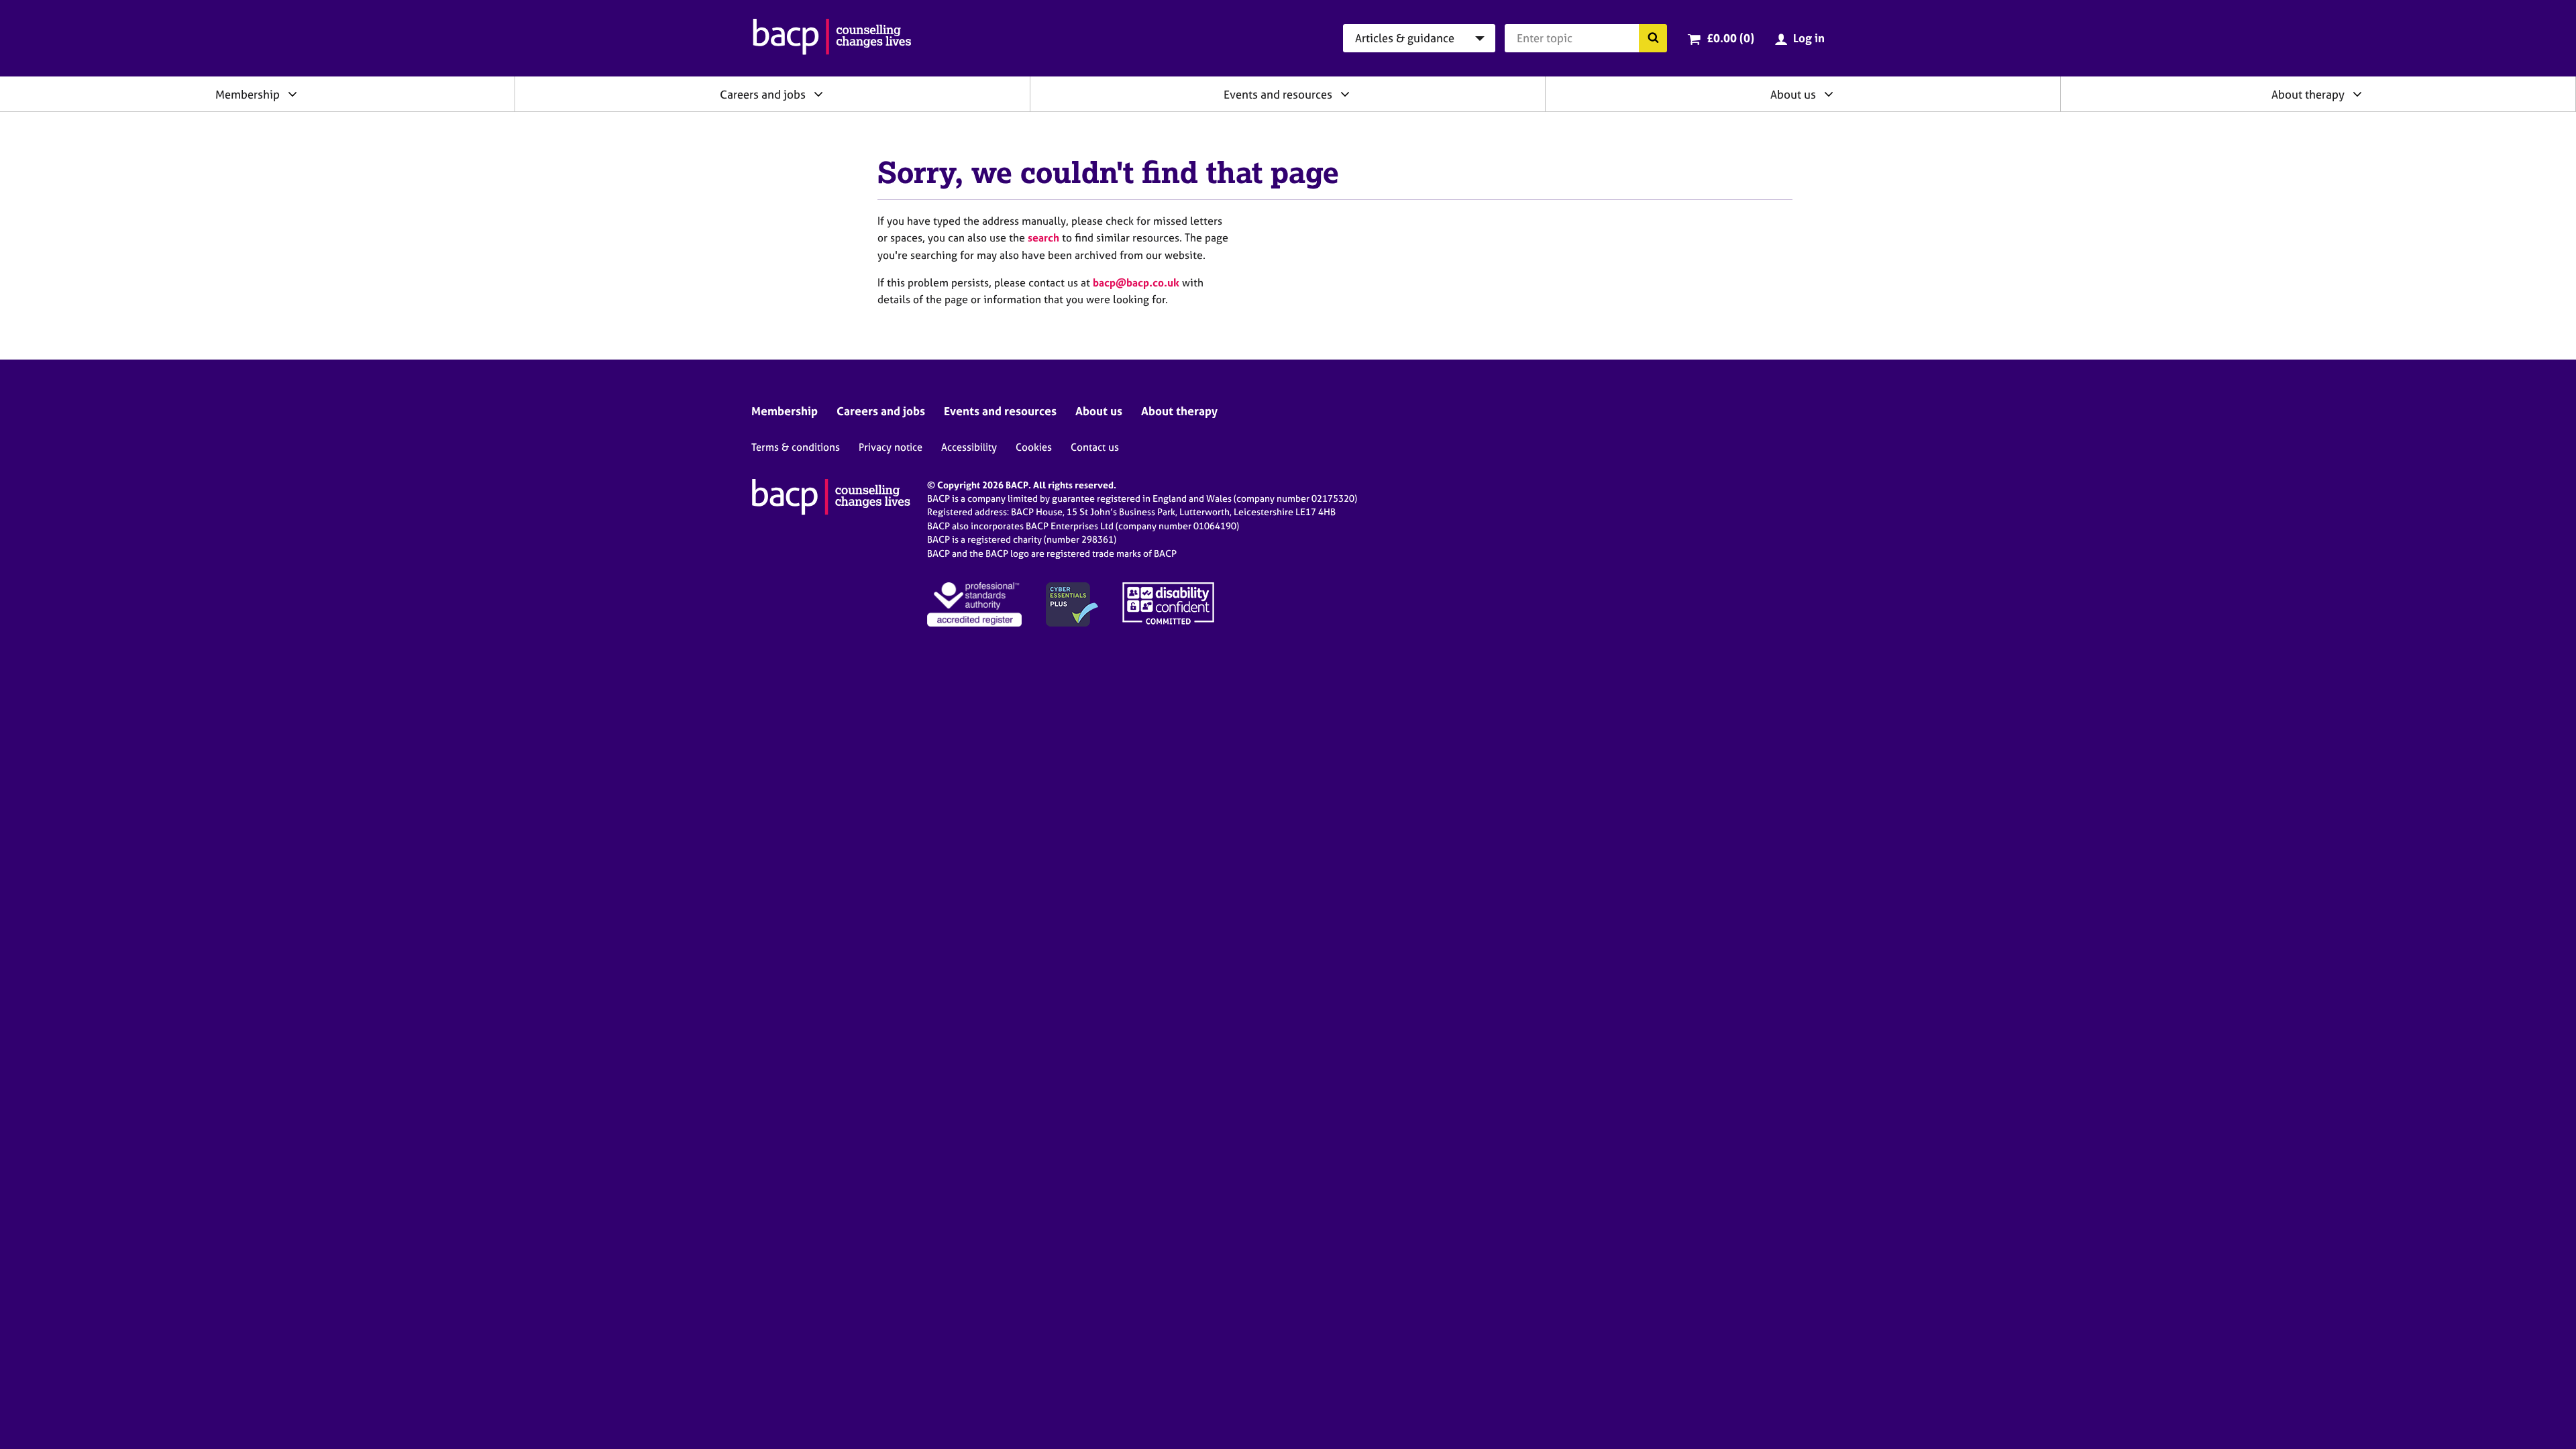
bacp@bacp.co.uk (1136, 282)
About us (1793, 94)
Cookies (1034, 447)
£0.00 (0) (1730, 38)
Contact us (1095, 447)
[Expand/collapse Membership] (292, 94)
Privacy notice (891, 447)
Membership (248, 94)
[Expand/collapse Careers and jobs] (818, 94)
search (1043, 237)
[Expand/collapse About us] (1829, 94)
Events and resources (1278, 94)
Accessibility (969, 447)
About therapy (2308, 94)
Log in (1809, 38)
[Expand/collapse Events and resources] (1345, 94)
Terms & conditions (796, 447)
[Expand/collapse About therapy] (2357, 94)
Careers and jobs (763, 94)
